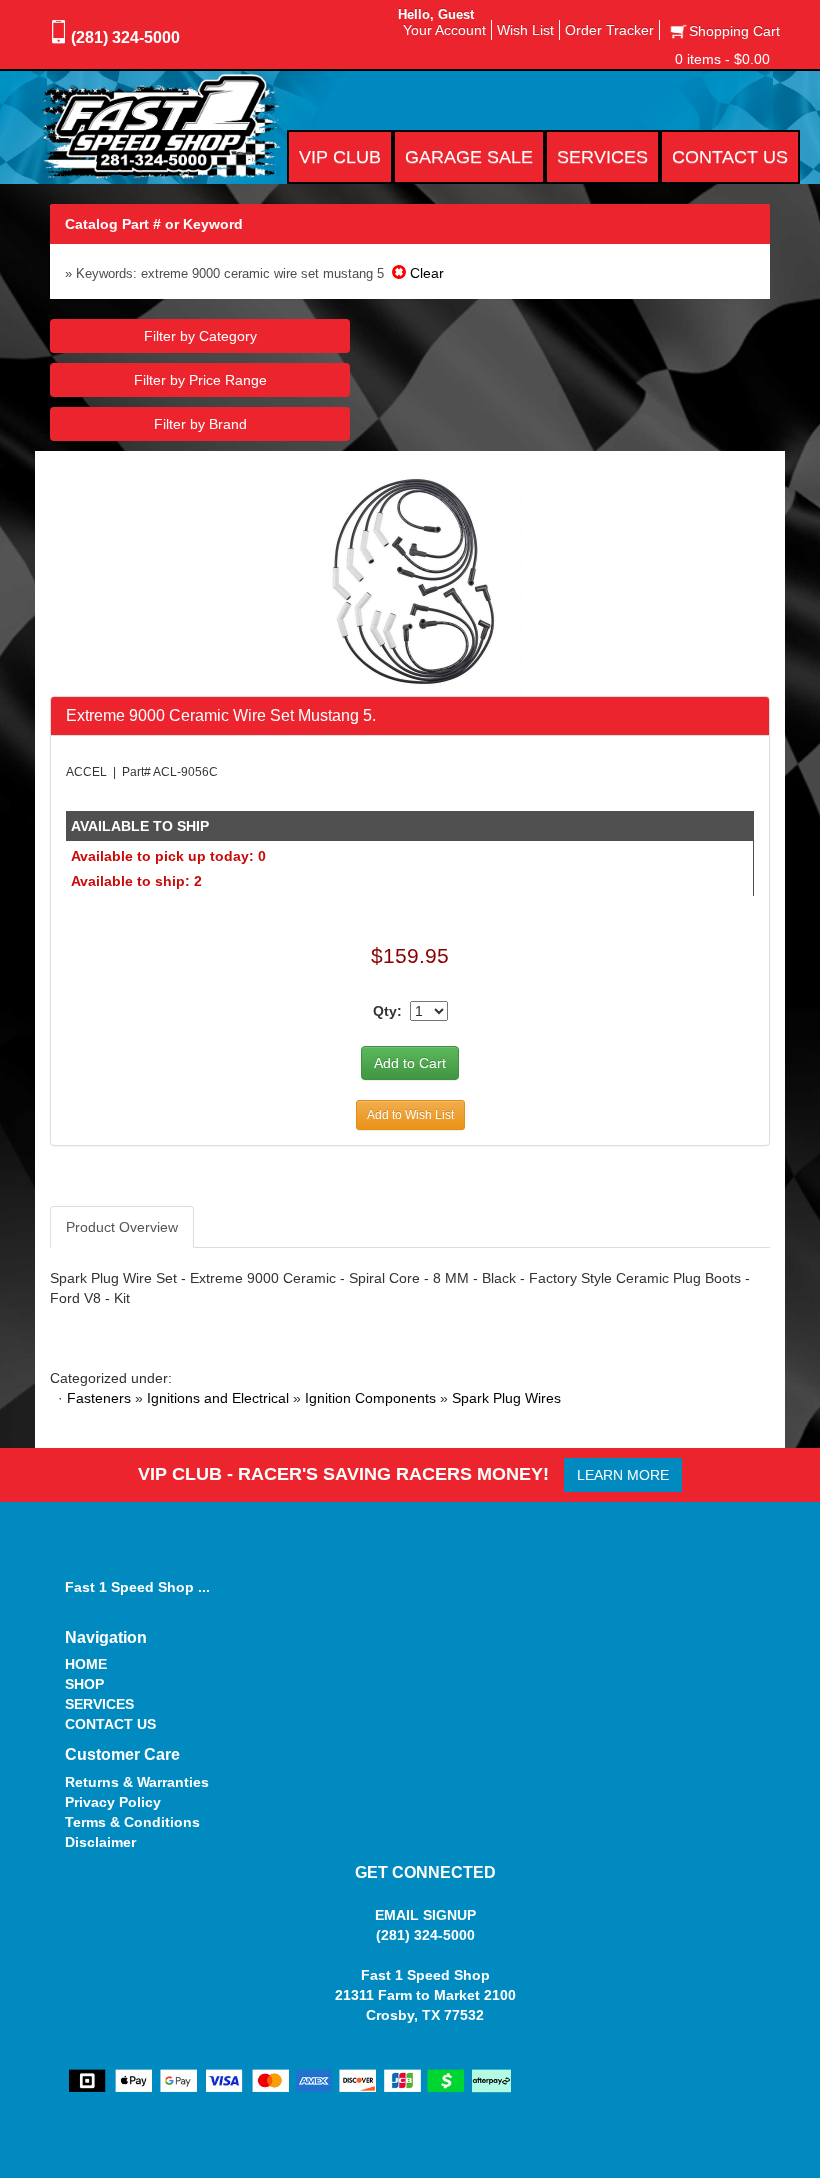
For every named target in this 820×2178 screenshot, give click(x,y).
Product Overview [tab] (122, 1227)
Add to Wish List (410, 1115)
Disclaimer (100, 1842)
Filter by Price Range (200, 380)
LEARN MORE (623, 1475)
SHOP (84, 1684)
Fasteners (99, 1398)
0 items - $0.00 (722, 59)
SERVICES (99, 1704)
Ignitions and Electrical (218, 1398)
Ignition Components (370, 1398)
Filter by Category (200, 336)
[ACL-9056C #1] (410, 582)
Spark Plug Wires (506, 1398)
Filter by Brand (200, 424)
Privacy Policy (113, 1802)
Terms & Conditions (132, 1822)
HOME (86, 1664)
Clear (425, 273)
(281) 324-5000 (125, 37)
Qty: (387, 1011)
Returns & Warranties (137, 1782)
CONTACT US (110, 1724)
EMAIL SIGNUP (425, 1915)
